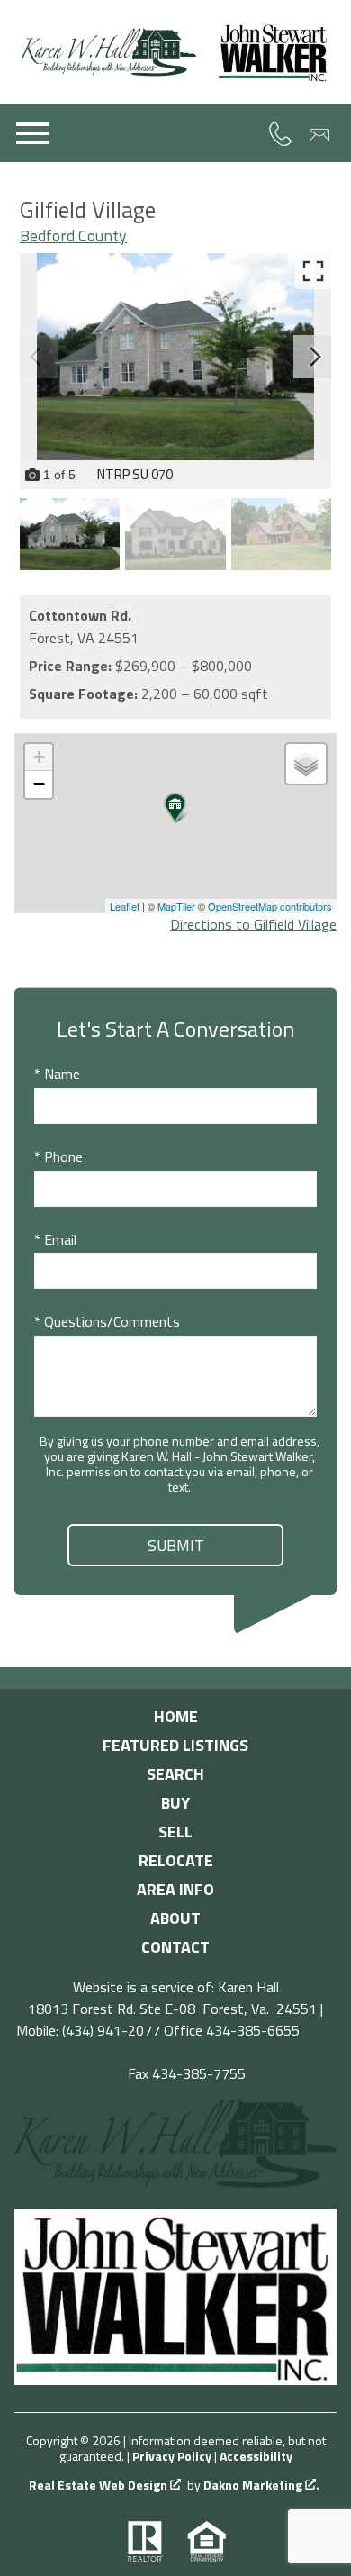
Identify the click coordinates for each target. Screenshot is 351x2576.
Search (175, 1774)
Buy (175, 1803)
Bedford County (73, 236)
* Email (55, 1239)
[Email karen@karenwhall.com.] (320, 134)
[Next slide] (315, 357)
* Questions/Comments (107, 1321)
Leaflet (125, 906)
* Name (57, 1074)
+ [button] (39, 757)
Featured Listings (175, 1745)
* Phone (58, 1156)
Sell (175, 1832)
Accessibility (256, 2456)
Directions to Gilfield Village (253, 924)
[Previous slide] (36, 357)
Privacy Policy (172, 2456)
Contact (175, 1947)
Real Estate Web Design (99, 2485)
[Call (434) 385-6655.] (280, 133)
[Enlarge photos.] (313, 271)
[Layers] (306, 764)
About (175, 1918)
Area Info (175, 1889)
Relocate (176, 1860)
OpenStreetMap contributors (270, 906)
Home (176, 1716)
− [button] (39, 784)
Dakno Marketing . (261, 2485)
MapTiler (176, 906)
